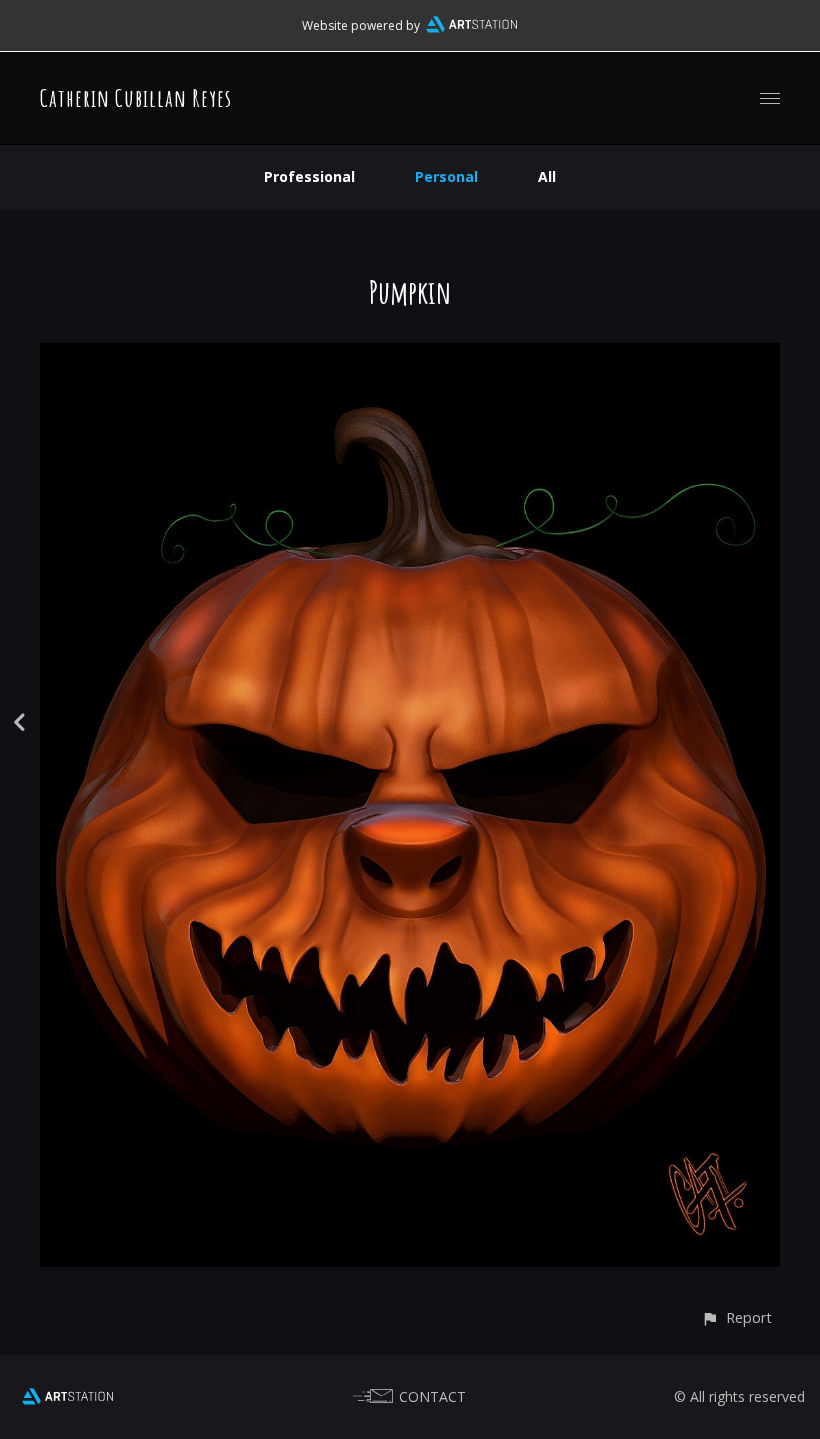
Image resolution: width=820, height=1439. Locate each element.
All (547, 176)
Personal (446, 176)
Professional (309, 176)
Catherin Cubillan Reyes (136, 98)
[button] (736, 1317)
